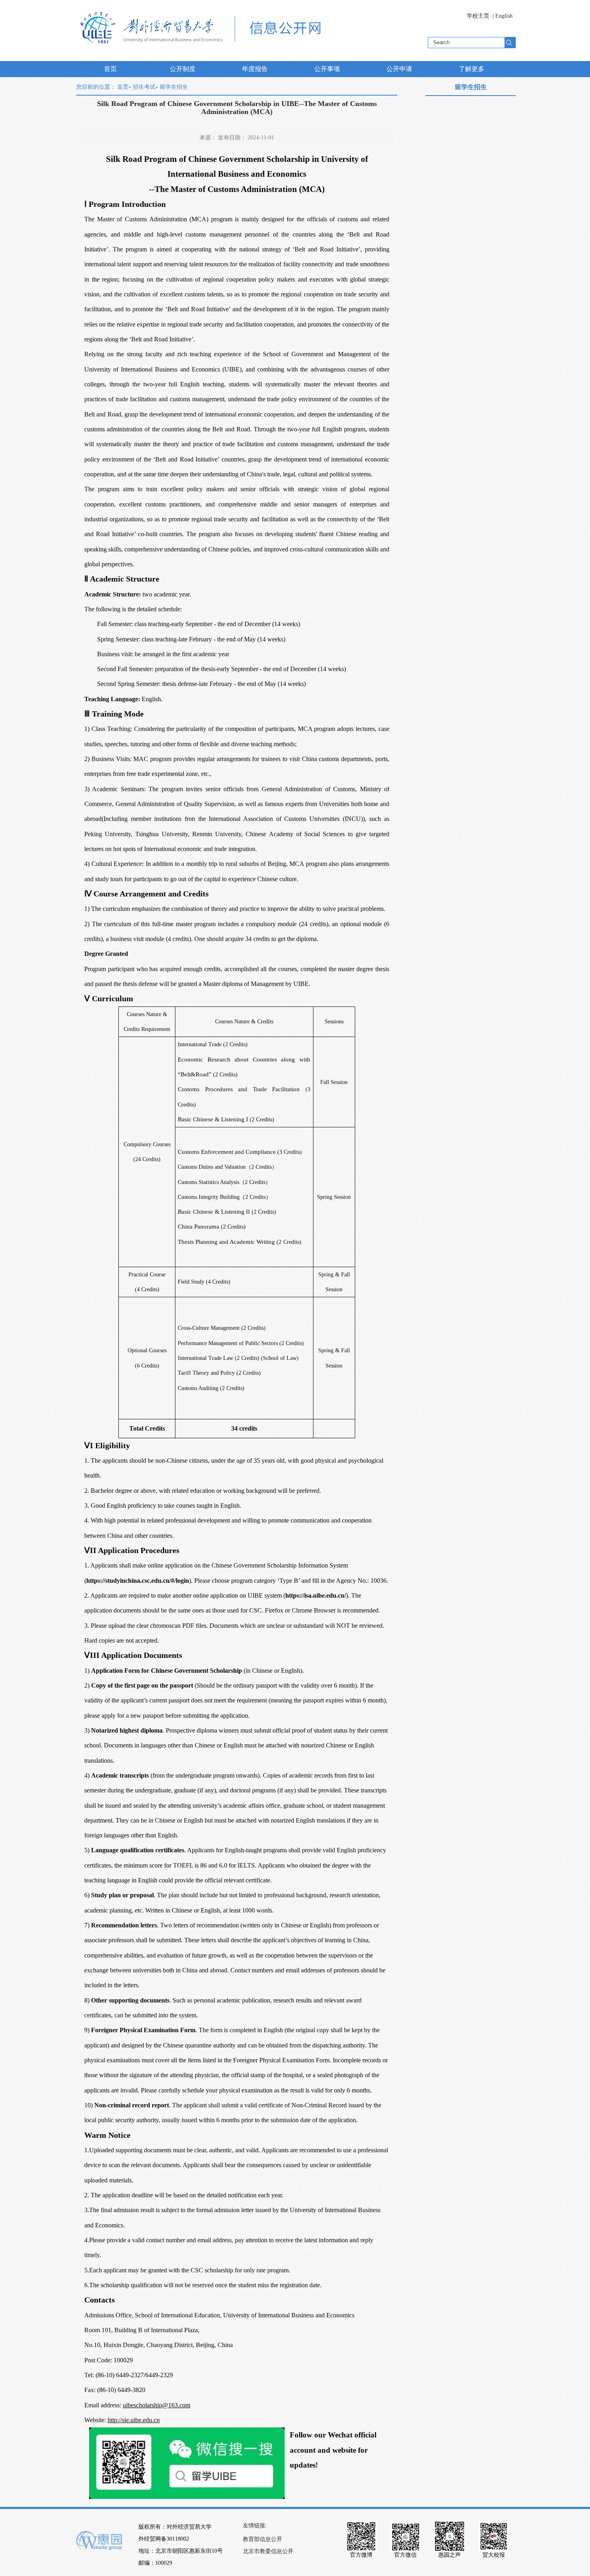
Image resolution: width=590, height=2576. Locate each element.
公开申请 (399, 69)
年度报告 (255, 69)
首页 (110, 69)
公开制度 (183, 69)
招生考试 (144, 87)
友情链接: (255, 2526)
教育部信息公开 (262, 2539)
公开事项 (327, 69)
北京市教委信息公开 (268, 2551)
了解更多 (472, 69)
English (504, 16)
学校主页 (478, 16)
